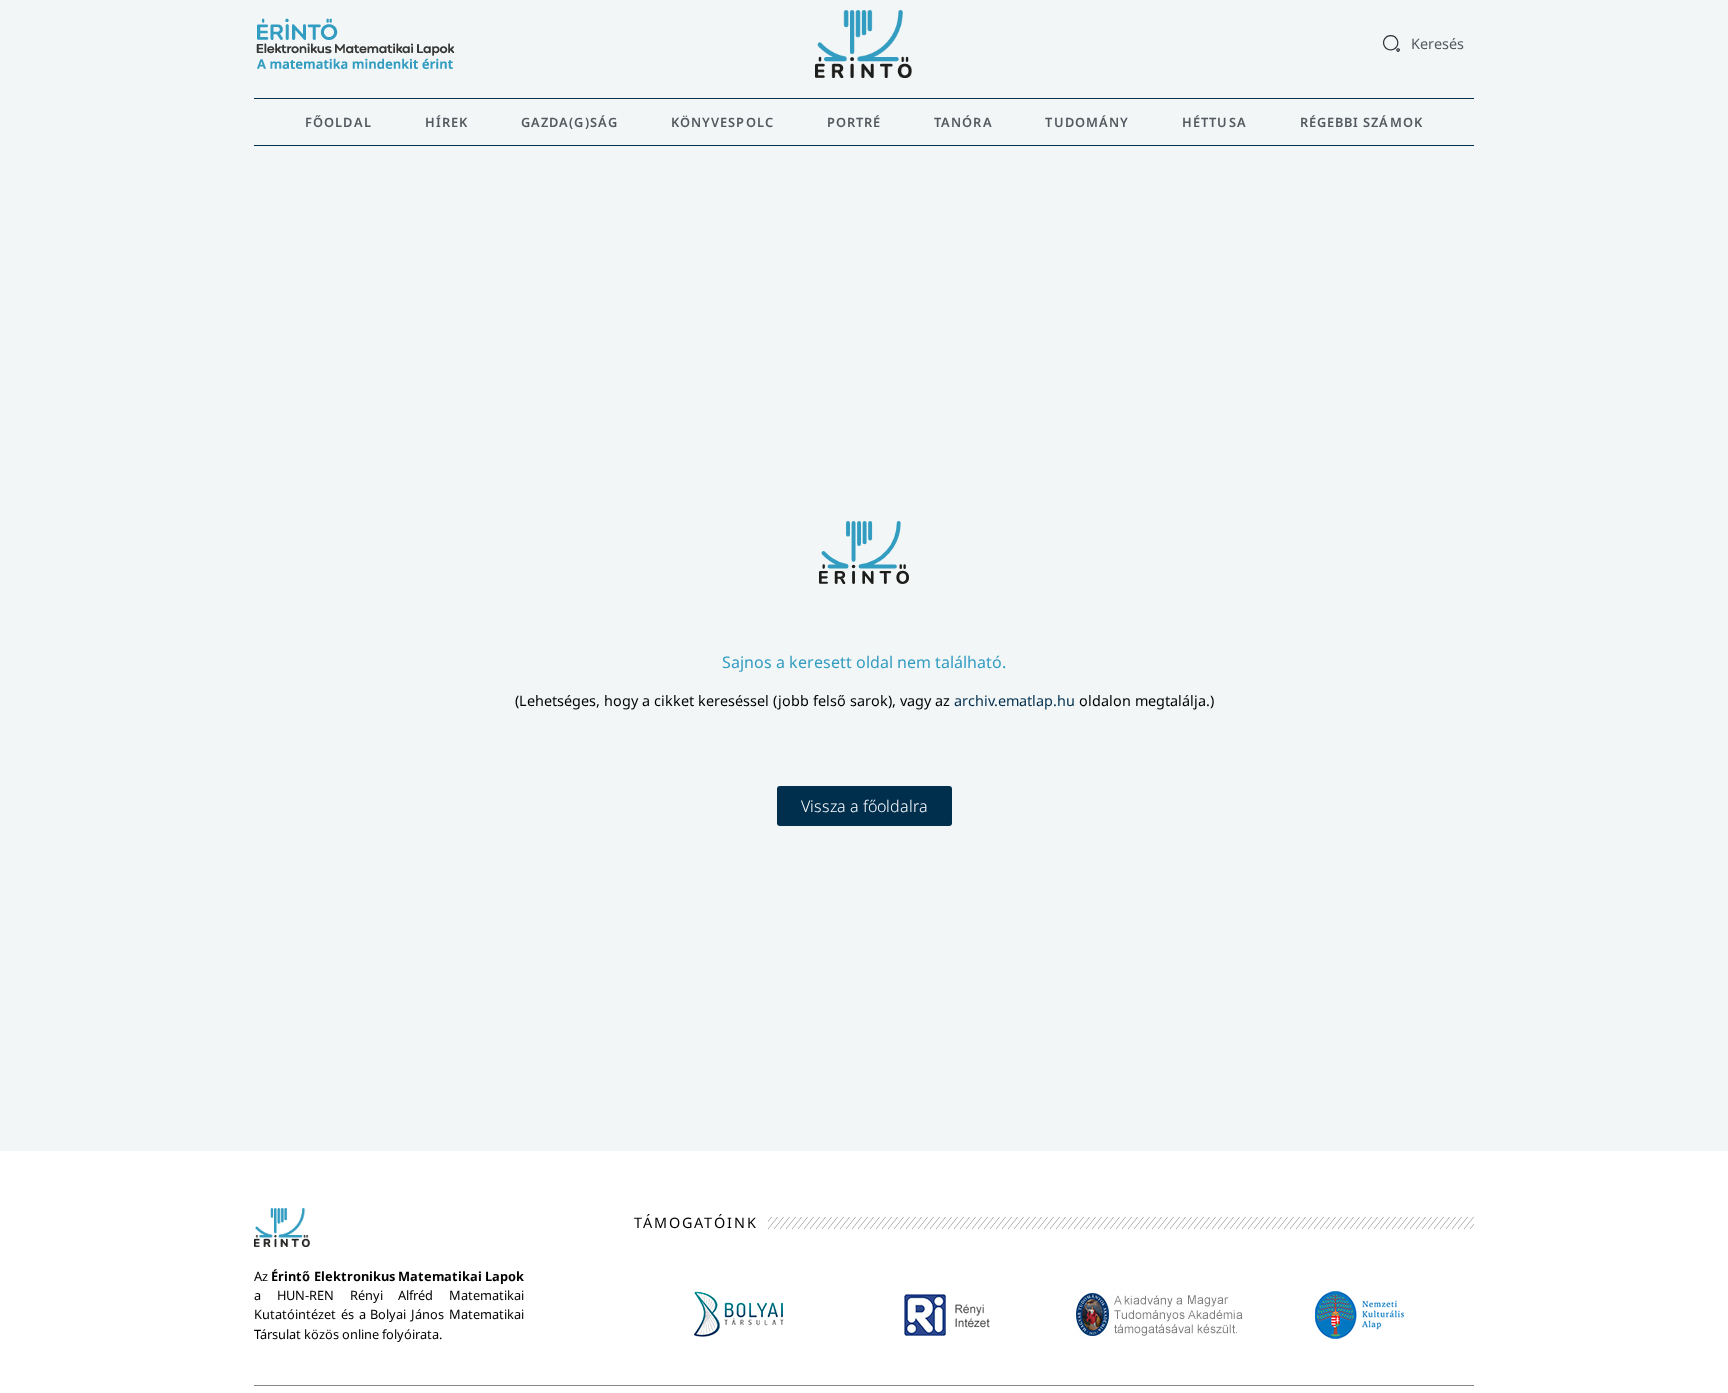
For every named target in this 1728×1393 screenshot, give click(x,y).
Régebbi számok (1361, 122)
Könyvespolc (722, 122)
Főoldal (338, 122)
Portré (854, 122)
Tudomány (1087, 122)
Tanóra (963, 122)
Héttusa (1214, 122)
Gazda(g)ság (569, 122)
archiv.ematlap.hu (1016, 700)
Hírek (447, 122)
